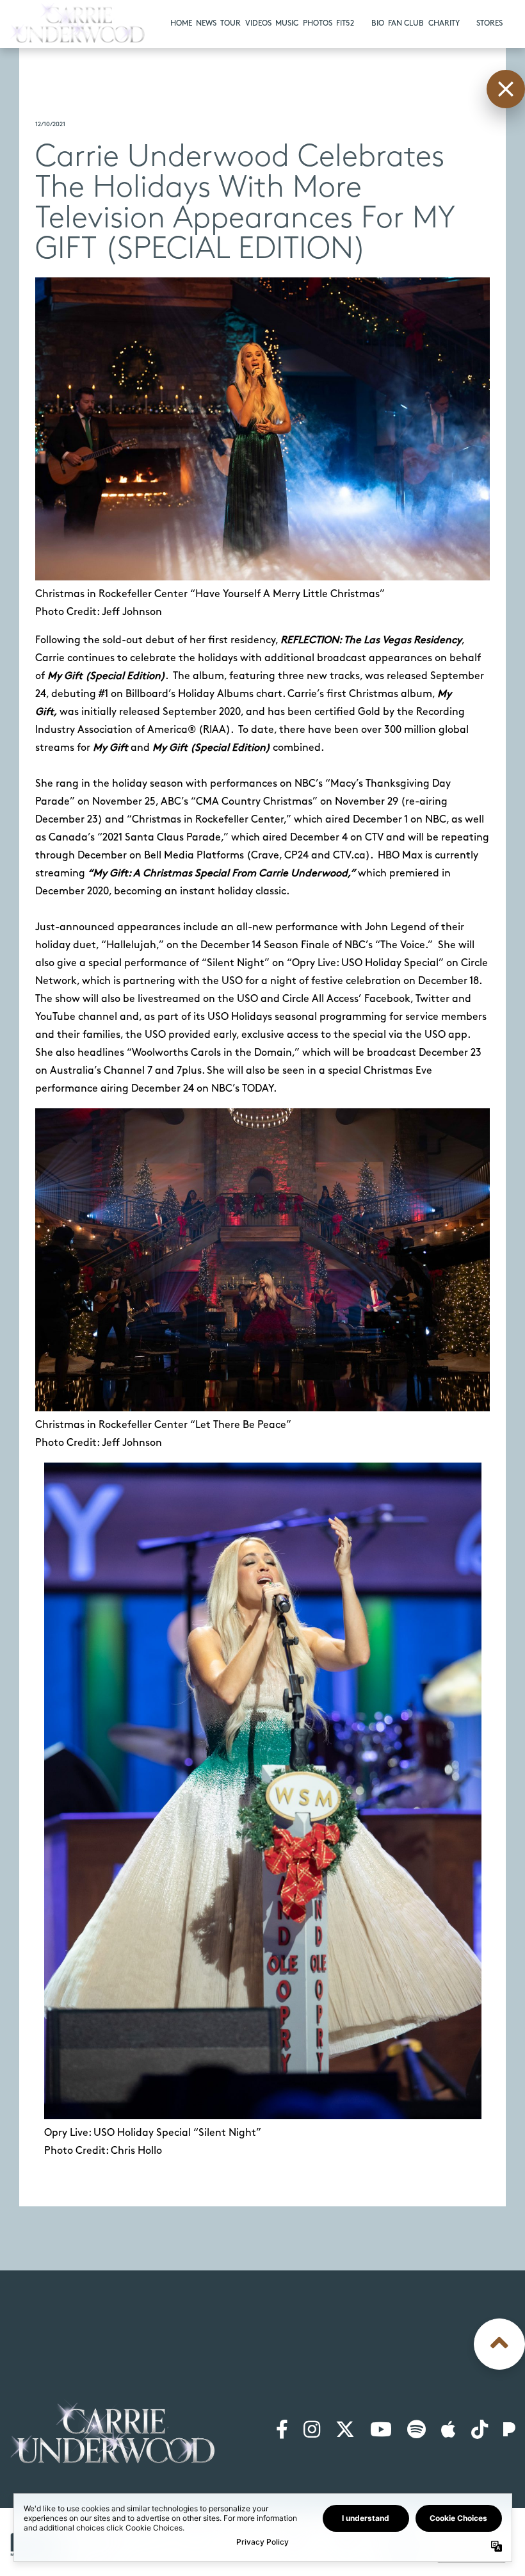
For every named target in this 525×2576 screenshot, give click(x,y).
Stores (489, 23)
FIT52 (345, 23)
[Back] (506, 89)
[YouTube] (381, 2431)
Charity (444, 23)
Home (181, 23)
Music (287, 23)
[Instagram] (312, 2431)
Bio (378, 23)
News (206, 23)
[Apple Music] (448, 2431)
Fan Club (406, 23)
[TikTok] (480, 2431)
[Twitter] (345, 2431)
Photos (318, 23)
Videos (258, 23)
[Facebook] (282, 2431)
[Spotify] (416, 2431)
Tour (230, 23)
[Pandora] (509, 2431)
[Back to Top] (499, 2344)
